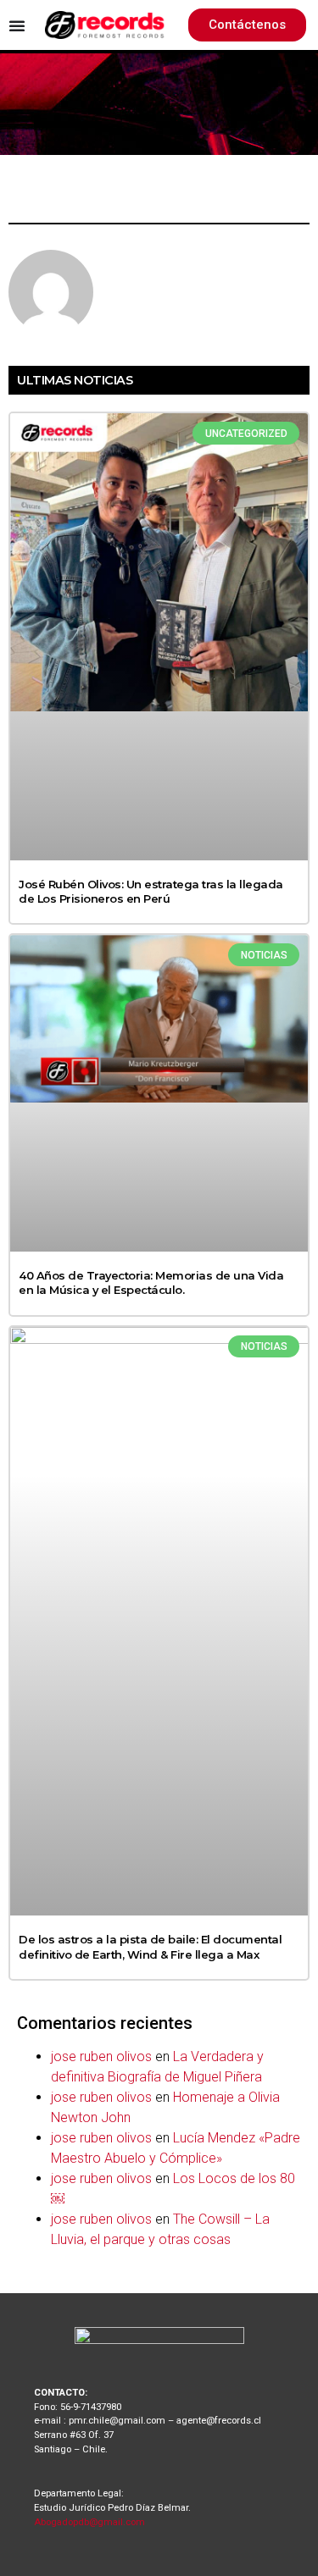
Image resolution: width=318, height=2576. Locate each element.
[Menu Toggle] (17, 25)
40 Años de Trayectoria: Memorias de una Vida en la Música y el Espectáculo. (151, 1282)
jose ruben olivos (101, 2056)
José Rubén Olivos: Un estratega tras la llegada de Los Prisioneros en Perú (151, 891)
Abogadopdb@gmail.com (89, 2522)
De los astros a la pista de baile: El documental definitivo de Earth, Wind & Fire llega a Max (150, 1946)
